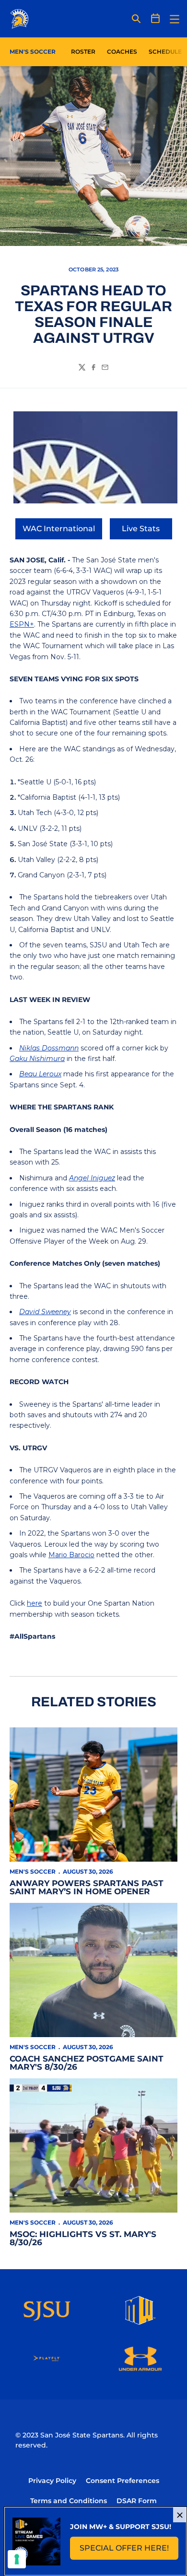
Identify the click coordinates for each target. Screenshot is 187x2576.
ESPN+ (22, 624)
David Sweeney (45, 1312)
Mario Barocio (71, 1555)
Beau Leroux (40, 1074)
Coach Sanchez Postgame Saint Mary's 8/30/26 (87, 2063)
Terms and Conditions (69, 2501)
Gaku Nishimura (37, 1059)
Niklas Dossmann (49, 1048)
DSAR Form (137, 2501)
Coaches (122, 52)
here (35, 1603)
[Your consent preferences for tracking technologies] (17, 2559)
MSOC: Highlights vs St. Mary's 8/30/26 (83, 2238)
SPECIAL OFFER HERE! (129, 2551)
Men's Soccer (33, 1871)
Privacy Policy (52, 2481)
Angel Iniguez (92, 1178)
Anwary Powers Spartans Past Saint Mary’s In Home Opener (87, 1887)
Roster (83, 52)
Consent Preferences (123, 2481)
